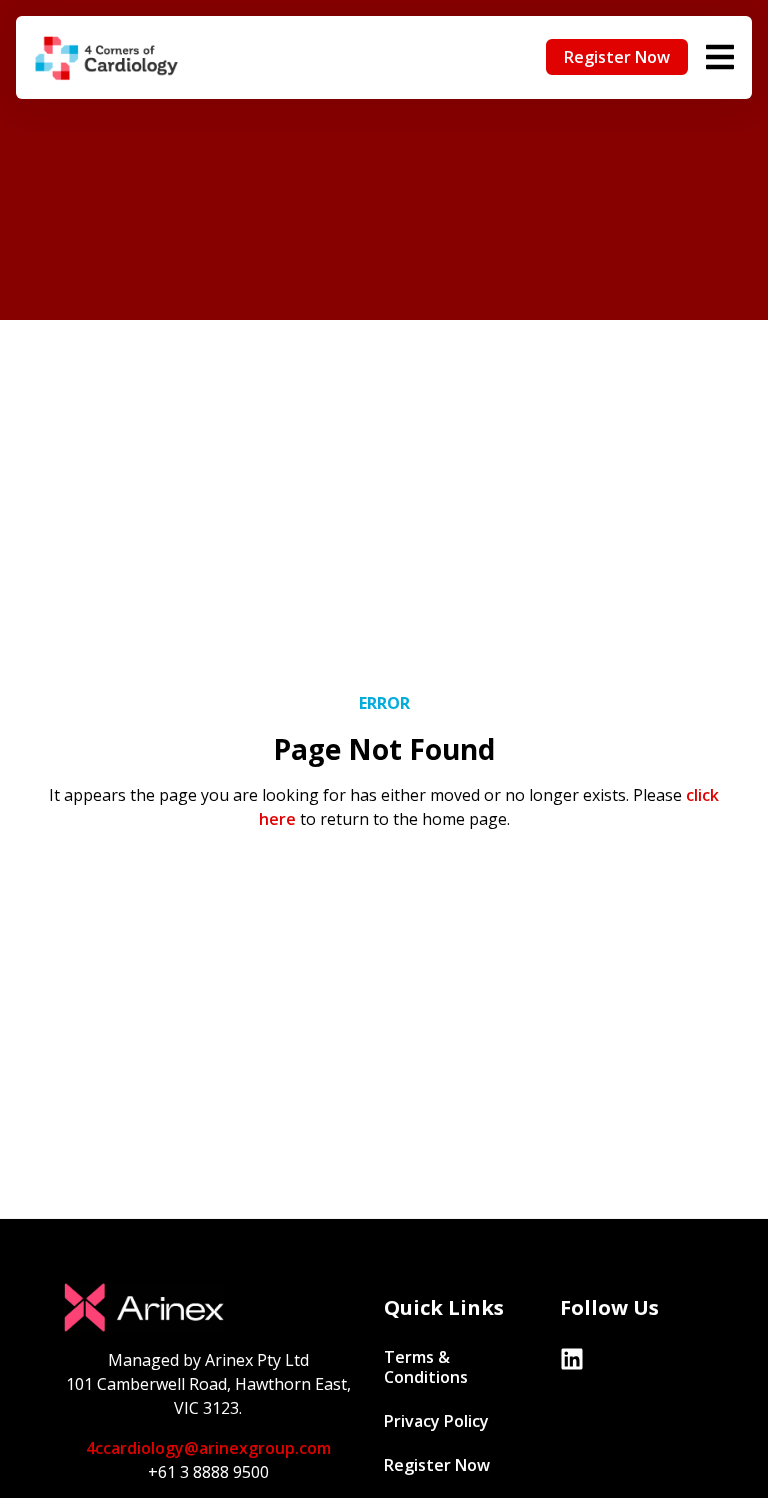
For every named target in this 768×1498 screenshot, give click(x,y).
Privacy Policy (436, 1421)
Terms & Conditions (426, 1367)
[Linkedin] (572, 1359)
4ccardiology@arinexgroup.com (208, 1448)
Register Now (437, 1465)
